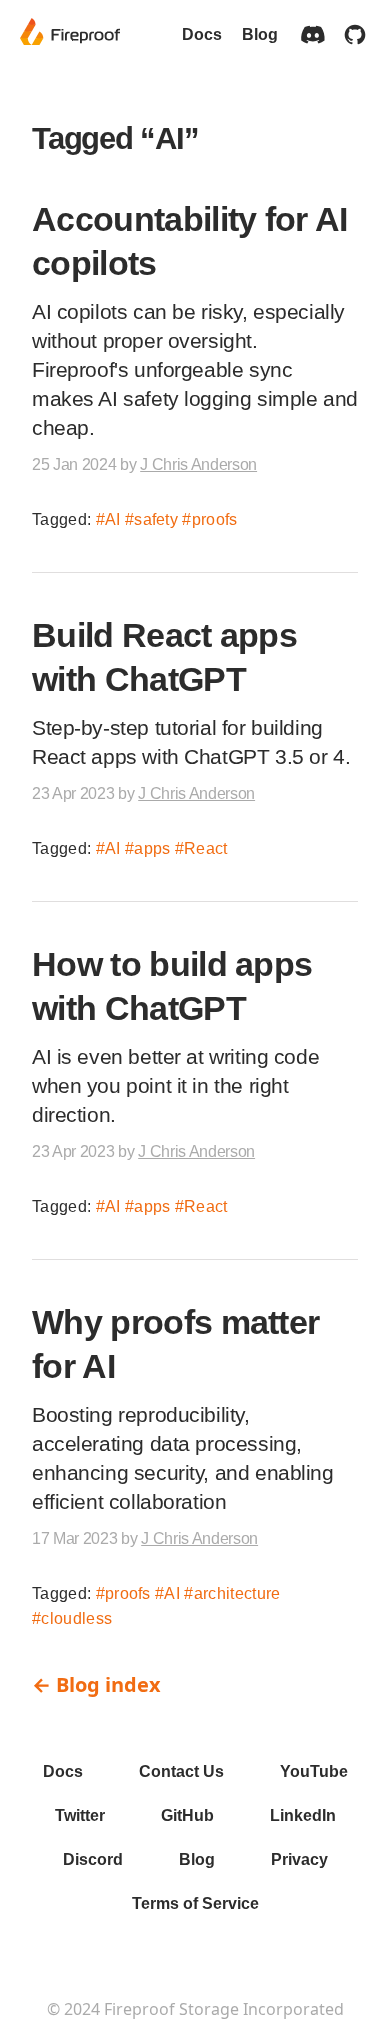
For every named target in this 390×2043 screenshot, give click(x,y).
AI (113, 519)
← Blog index (96, 1684)
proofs (214, 519)
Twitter (80, 1815)
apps (152, 848)
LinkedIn (303, 1815)
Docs (202, 34)
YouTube (314, 1771)
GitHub (187, 1815)
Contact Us (181, 1771)
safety (156, 519)
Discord (93, 1859)
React (206, 848)
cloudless (76, 1618)
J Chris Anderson (198, 464)
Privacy (299, 1859)
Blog (260, 34)
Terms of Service (195, 1903)
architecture (237, 1593)
